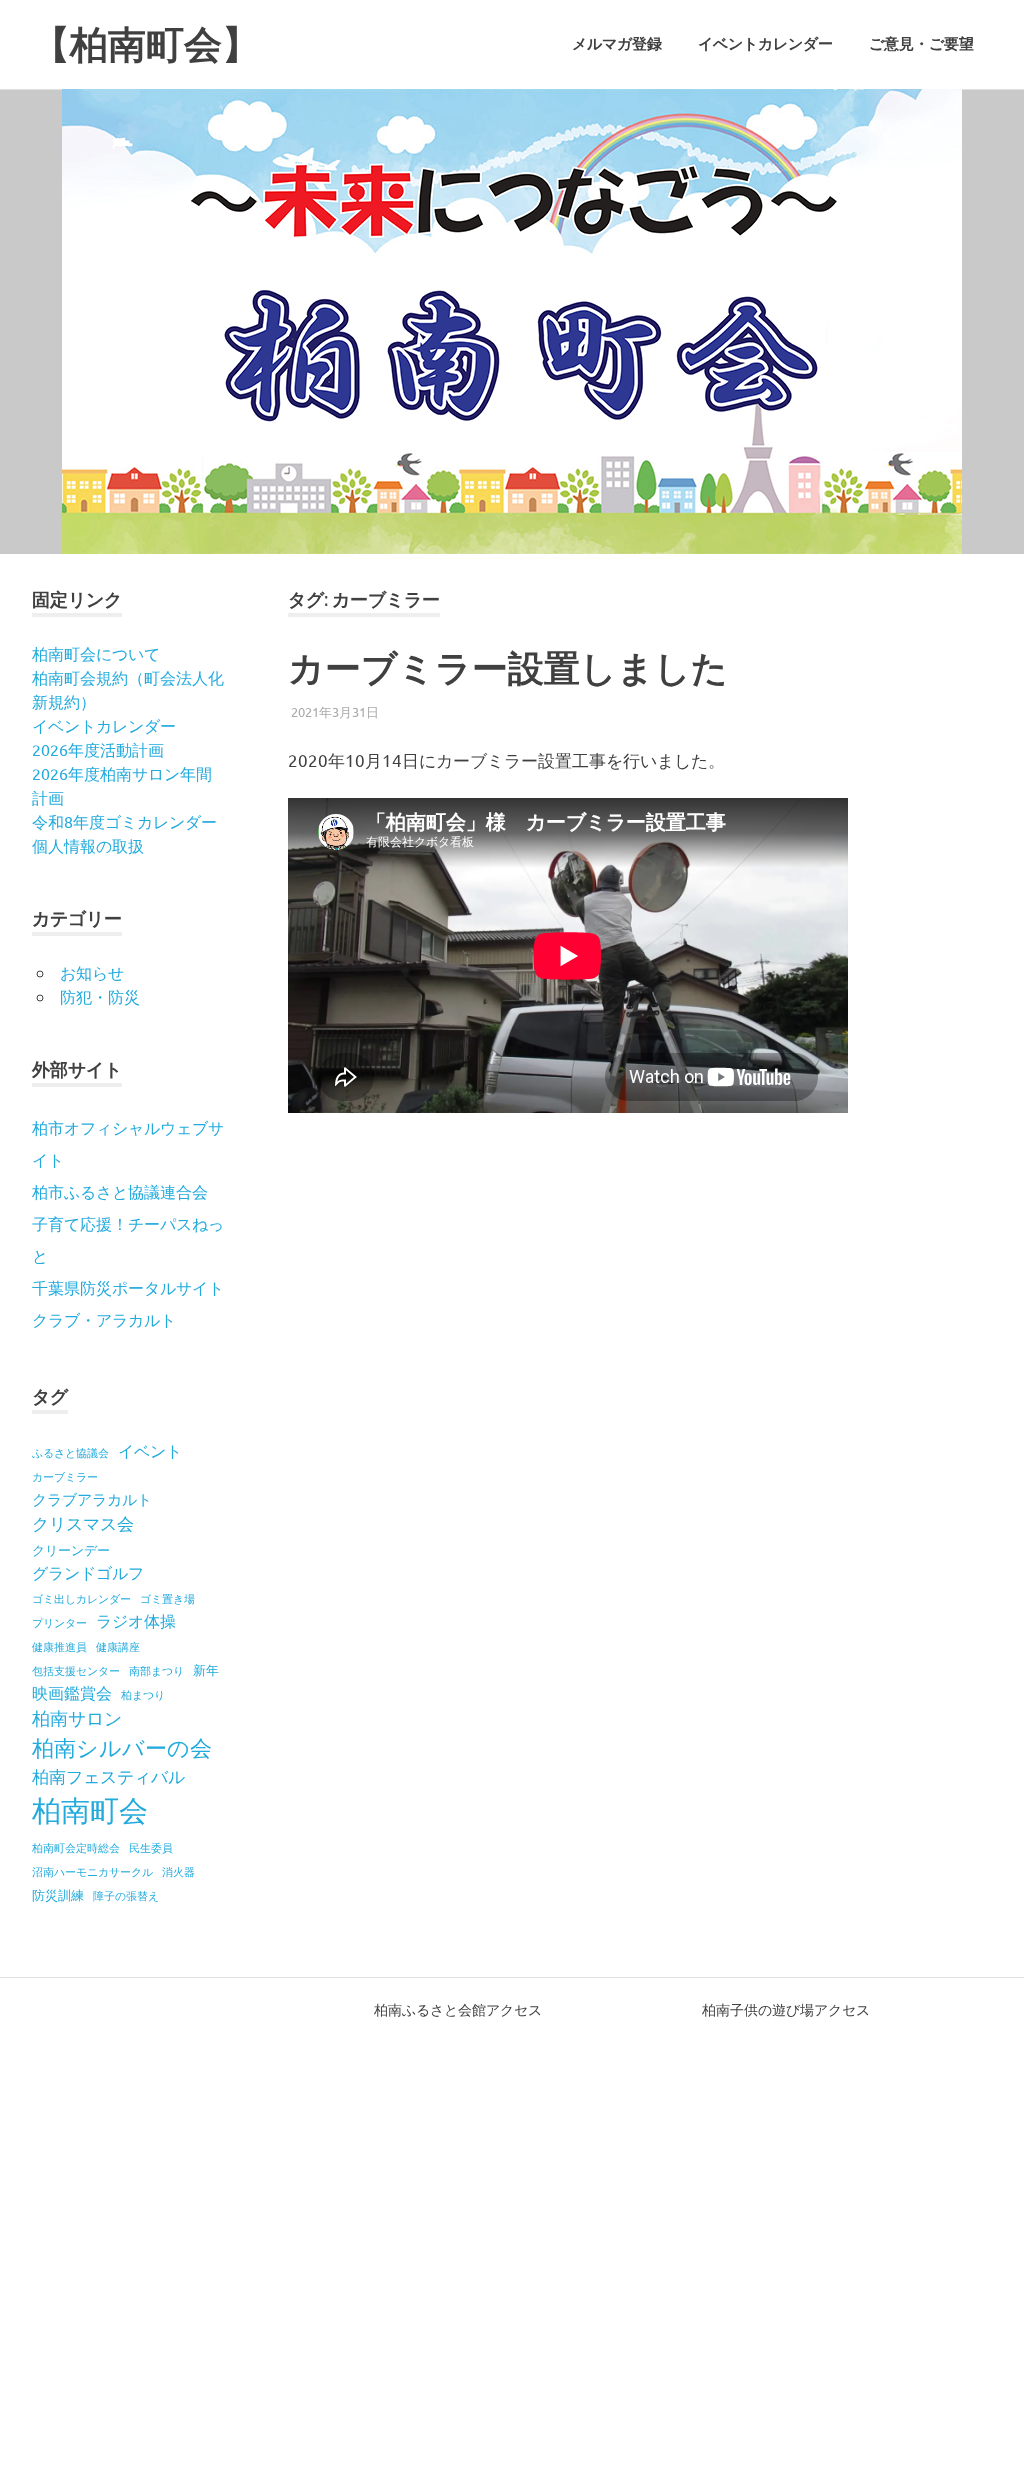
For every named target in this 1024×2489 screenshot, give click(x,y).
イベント (150, 1450)
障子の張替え (126, 1895)
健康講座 (118, 1646)
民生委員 (151, 1847)
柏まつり (143, 1694)
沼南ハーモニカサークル (92, 1871)
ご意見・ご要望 (921, 44)
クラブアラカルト (92, 1498)
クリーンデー (71, 1549)
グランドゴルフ (88, 1572)
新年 (206, 1669)
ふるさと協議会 (70, 1452)
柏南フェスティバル (108, 1775)
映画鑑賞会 (72, 1692)
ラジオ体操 (136, 1620)
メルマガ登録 (617, 44)
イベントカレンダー (765, 44)
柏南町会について (96, 653)
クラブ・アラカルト (104, 1319)
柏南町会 (90, 1810)
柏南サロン (77, 1717)
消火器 (178, 1871)
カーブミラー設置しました (508, 668)
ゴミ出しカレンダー (81, 1598)
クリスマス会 (83, 1522)
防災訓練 (58, 1894)
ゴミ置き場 (167, 1598)
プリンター (59, 1622)
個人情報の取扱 (88, 845)
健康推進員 (59, 1646)
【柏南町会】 (146, 44)
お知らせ (92, 972)
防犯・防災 (100, 996)
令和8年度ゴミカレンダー (124, 821)
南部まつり (156, 1670)
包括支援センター (76, 1670)
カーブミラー (65, 1476)
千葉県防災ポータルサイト (128, 1287)
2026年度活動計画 (98, 749)
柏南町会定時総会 (76, 1847)
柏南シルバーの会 (122, 1747)
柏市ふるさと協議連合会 (120, 1191)
